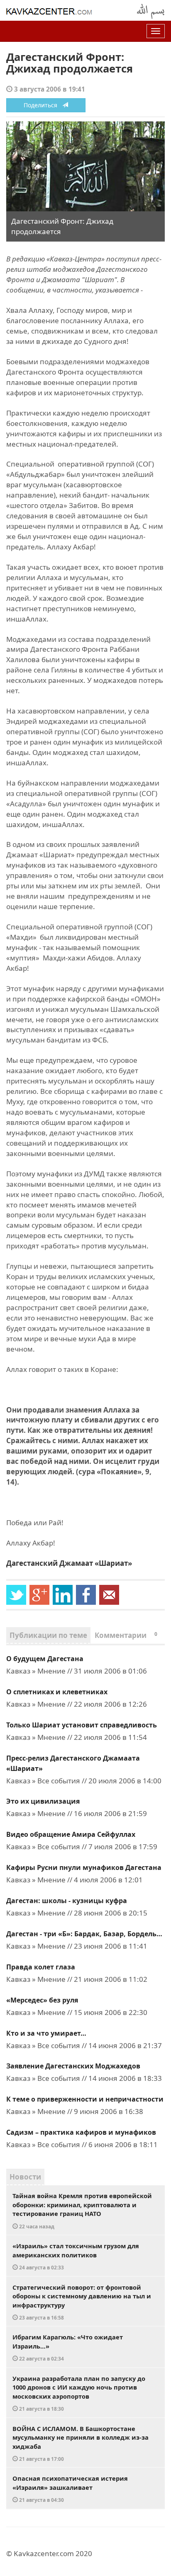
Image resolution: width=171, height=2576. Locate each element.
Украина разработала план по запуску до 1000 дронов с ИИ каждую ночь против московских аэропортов (79, 2393)
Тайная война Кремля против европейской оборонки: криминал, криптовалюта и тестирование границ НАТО (82, 2211)
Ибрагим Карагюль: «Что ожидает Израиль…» (68, 2347)
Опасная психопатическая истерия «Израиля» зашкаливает (70, 2489)
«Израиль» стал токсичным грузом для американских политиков (76, 2256)
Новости (25, 2177)
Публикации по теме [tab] (48, 1635)
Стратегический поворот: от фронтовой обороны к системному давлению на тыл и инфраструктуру (82, 2302)
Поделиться (43, 105)
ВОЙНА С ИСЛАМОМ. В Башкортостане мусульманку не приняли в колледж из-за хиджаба (81, 2443)
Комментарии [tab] (126, 1635)
